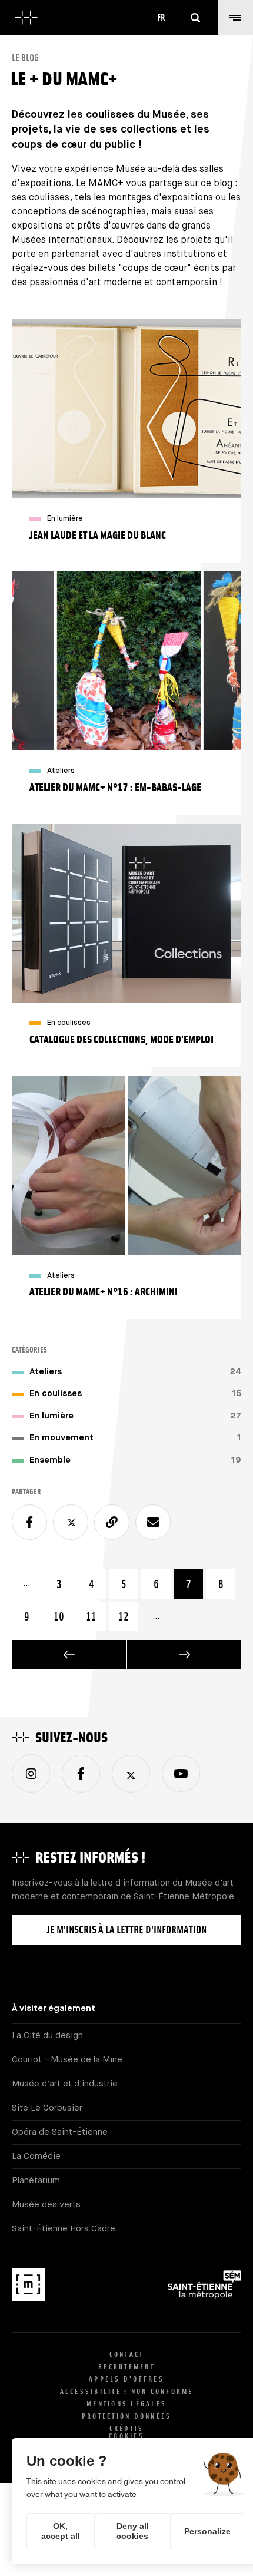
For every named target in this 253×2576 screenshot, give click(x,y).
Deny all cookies (133, 2531)
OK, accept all (61, 2531)
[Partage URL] (112, 1522)
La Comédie (36, 2156)
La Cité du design (47, 2036)
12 (128, 1616)
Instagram (31, 1773)
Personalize (207, 2531)
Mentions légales (126, 2404)
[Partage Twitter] (71, 1522)
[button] (235, 18)
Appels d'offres (126, 2379)
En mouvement (61, 1438)
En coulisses (56, 1393)
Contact (127, 2354)
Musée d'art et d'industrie (65, 2084)
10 (64, 1616)
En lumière (51, 1416)
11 (96, 1616)
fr (161, 17)
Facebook (81, 1774)
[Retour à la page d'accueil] (26, 18)
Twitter (131, 1774)
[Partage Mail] (153, 1522)
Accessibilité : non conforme (127, 2391)
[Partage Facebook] (29, 1522)
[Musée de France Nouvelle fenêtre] (28, 2287)
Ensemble (50, 1460)
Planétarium (36, 2180)
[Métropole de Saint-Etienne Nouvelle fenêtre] (204, 2287)
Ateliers (46, 1372)
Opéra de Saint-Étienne (60, 2132)
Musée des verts (46, 2205)
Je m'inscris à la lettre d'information (127, 1929)
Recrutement (126, 2367)
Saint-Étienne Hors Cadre (64, 2229)
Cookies (126, 2436)
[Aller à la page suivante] (184, 1655)
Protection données (127, 2416)
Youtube (181, 1773)
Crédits (127, 2428)
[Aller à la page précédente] (69, 1655)
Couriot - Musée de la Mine (67, 2060)
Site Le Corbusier (47, 2108)
